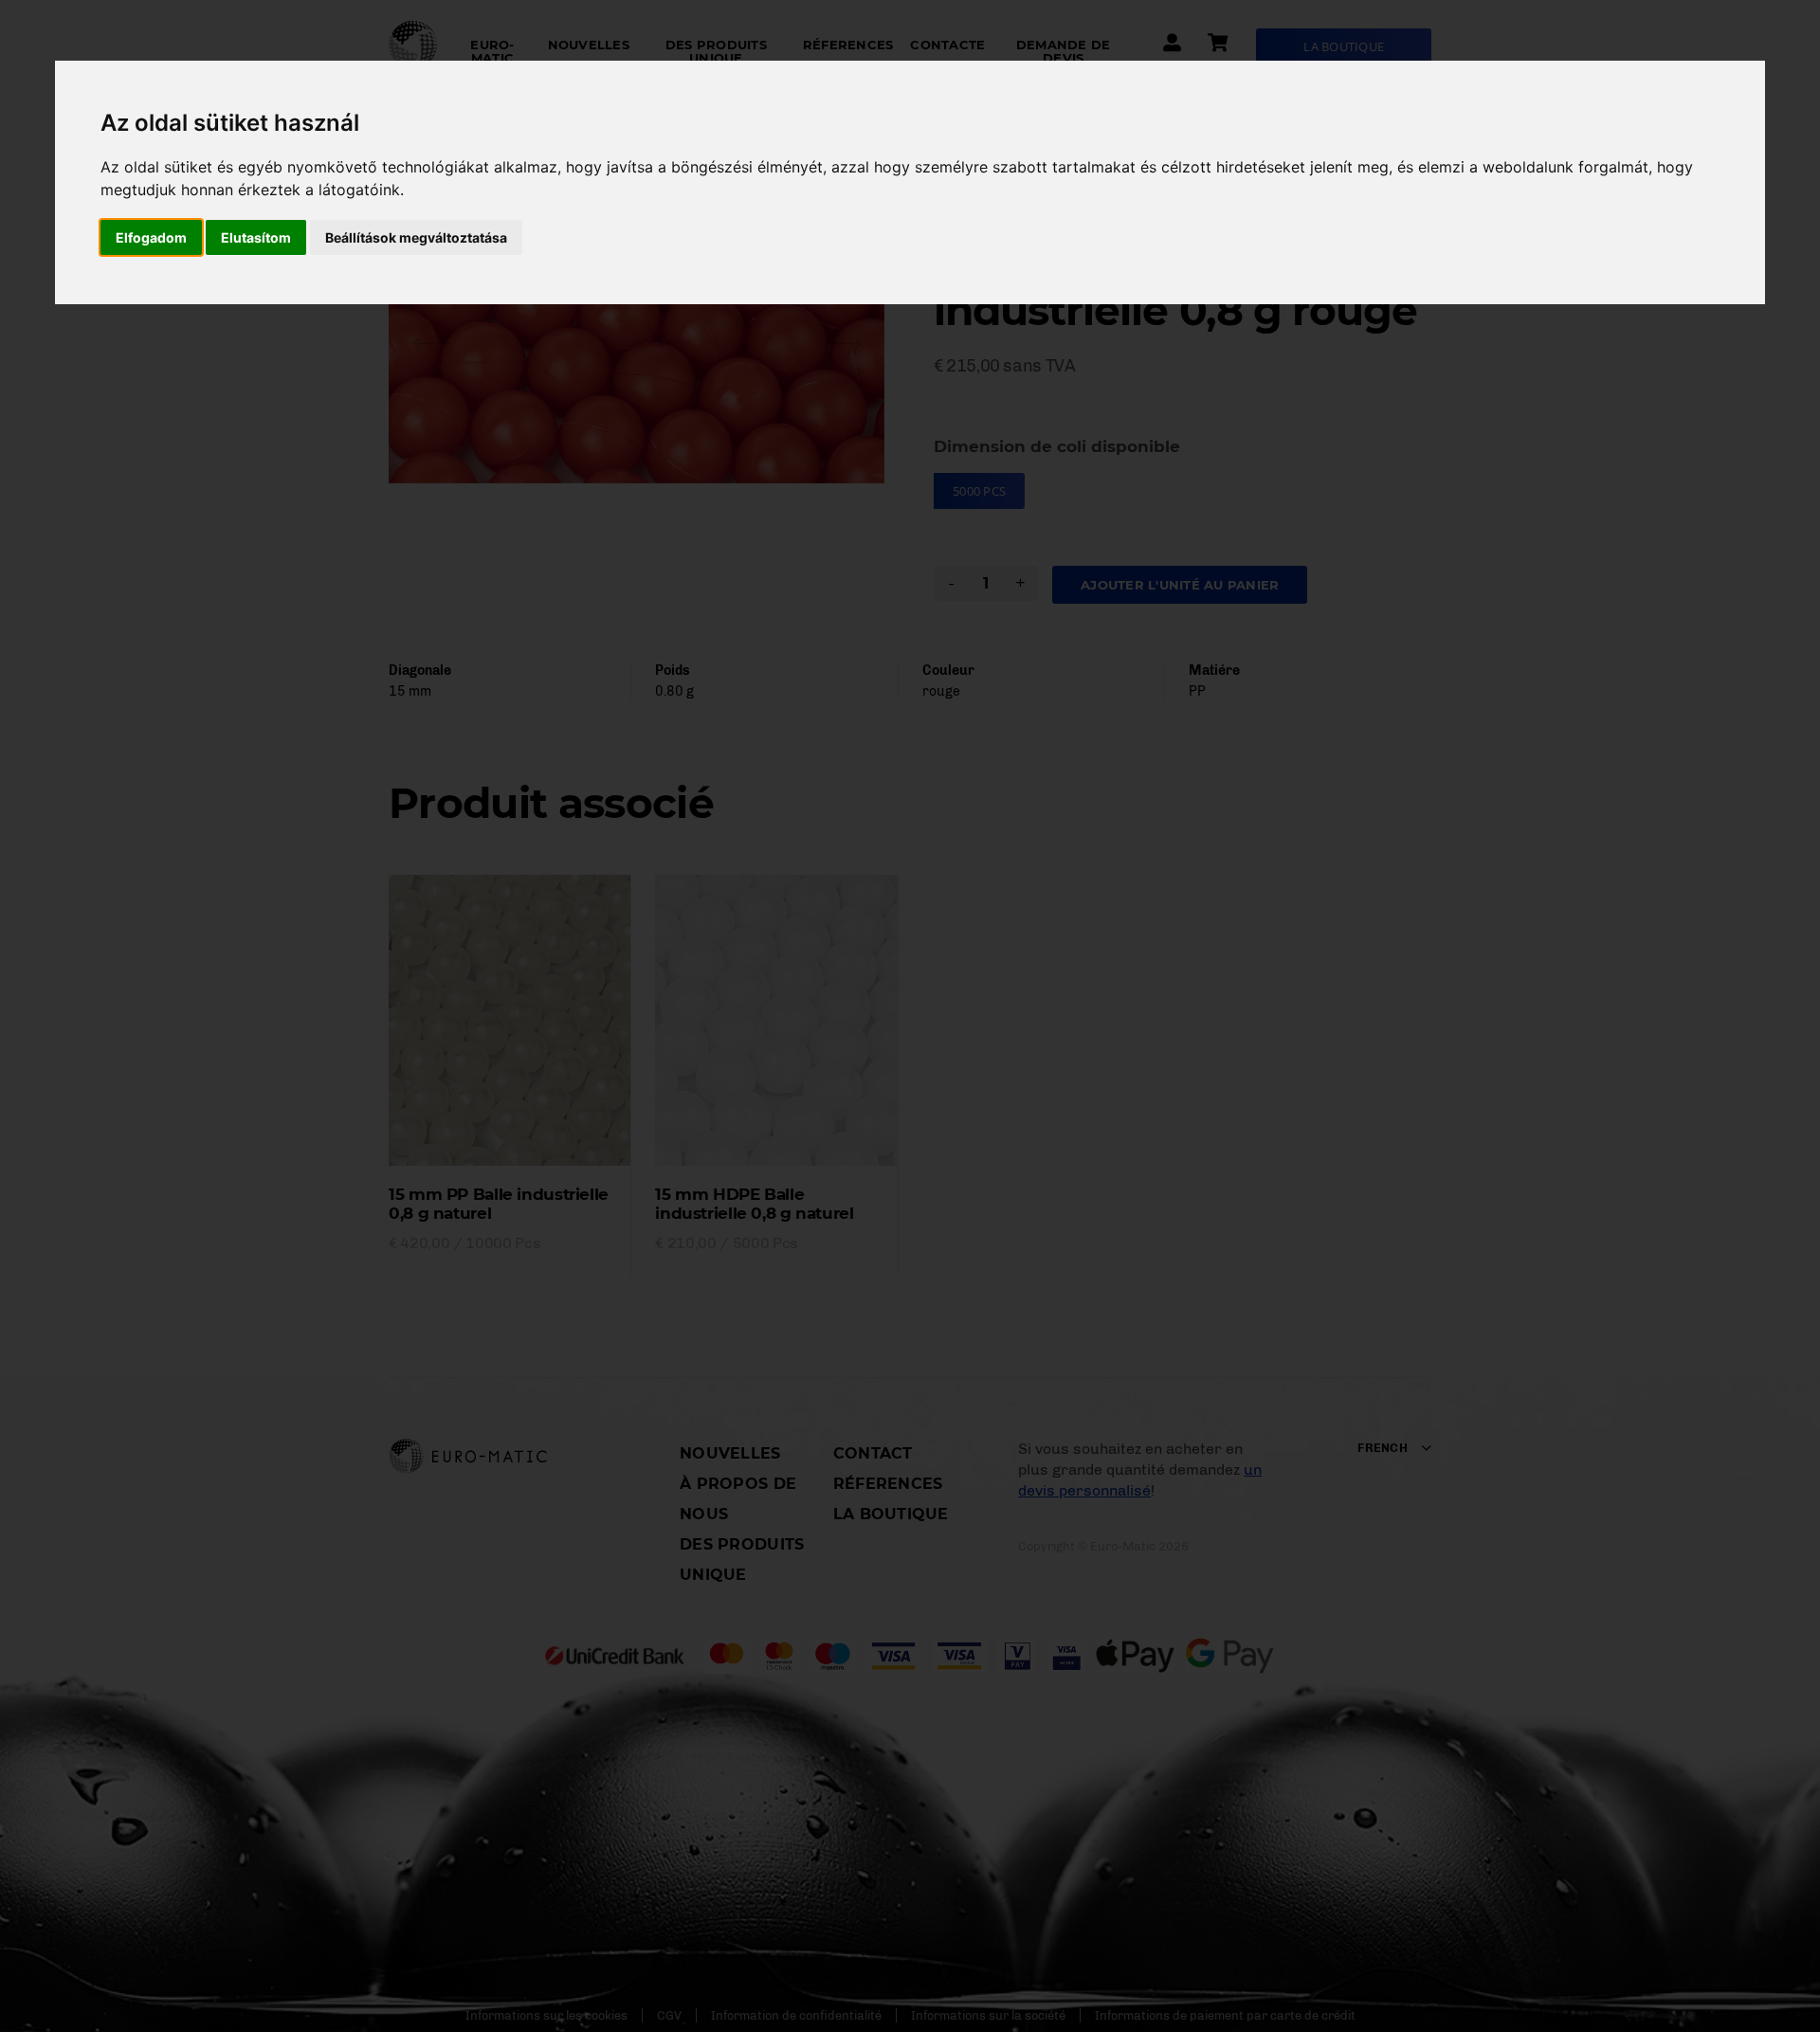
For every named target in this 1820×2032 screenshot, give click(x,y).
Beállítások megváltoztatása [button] (416, 237)
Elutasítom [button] (256, 237)
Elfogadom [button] (151, 237)
